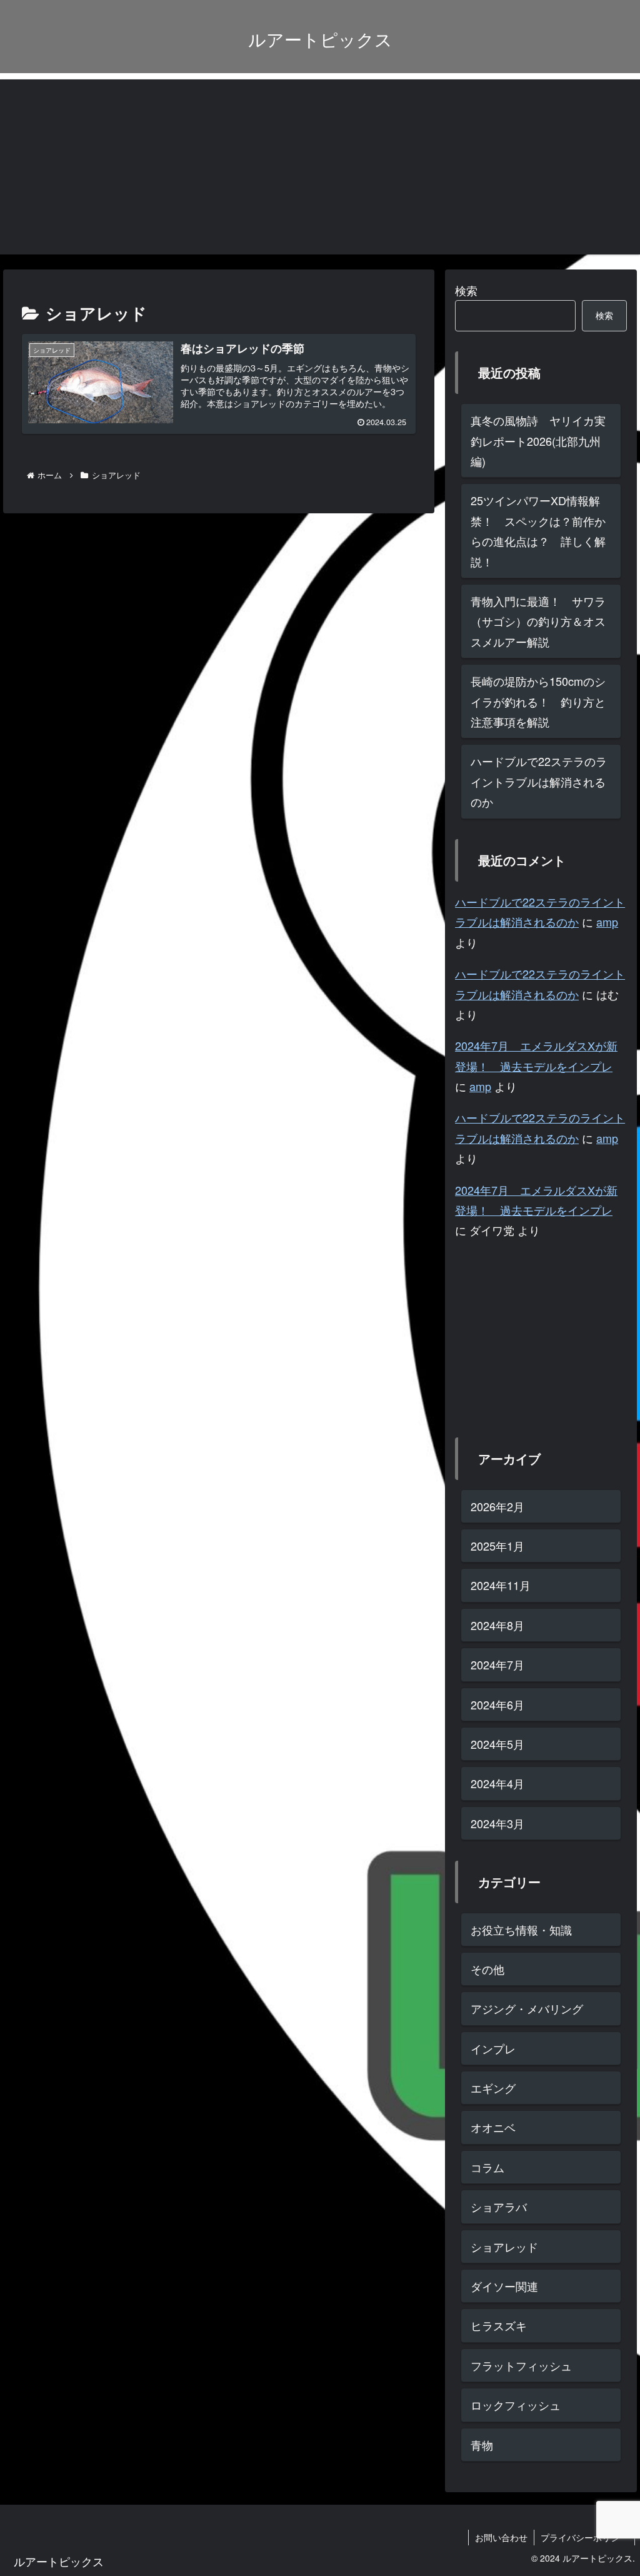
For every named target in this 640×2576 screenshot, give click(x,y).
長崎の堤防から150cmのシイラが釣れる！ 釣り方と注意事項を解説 (538, 701)
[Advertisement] (320, 167)
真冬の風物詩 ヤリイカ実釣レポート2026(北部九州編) (538, 440)
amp (607, 922)
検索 (466, 290)
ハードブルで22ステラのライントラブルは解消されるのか (539, 781)
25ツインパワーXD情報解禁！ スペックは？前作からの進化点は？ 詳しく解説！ (538, 531)
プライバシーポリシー (584, 2537)
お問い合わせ (501, 2537)
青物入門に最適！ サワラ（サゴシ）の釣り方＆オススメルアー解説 (538, 621)
